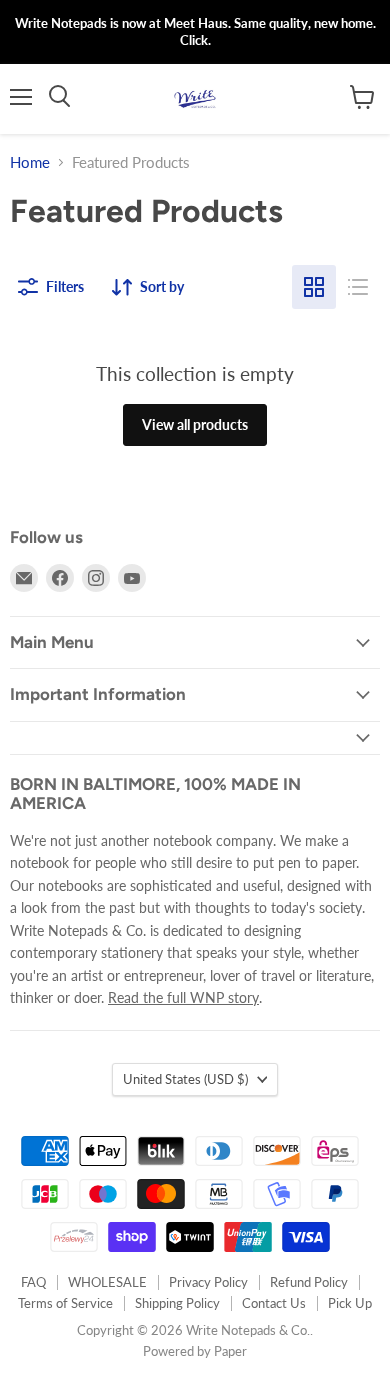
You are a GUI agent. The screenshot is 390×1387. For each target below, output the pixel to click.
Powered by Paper (195, 1351)
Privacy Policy (208, 1282)
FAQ (33, 1282)
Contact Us (274, 1303)
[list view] (358, 287)
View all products (195, 424)
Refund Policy (309, 1282)
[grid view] (314, 287)
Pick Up (350, 1303)
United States (185, 1079)
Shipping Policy (177, 1303)
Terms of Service (65, 1303)
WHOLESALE (107, 1282)
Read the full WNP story (183, 997)
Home (30, 162)
